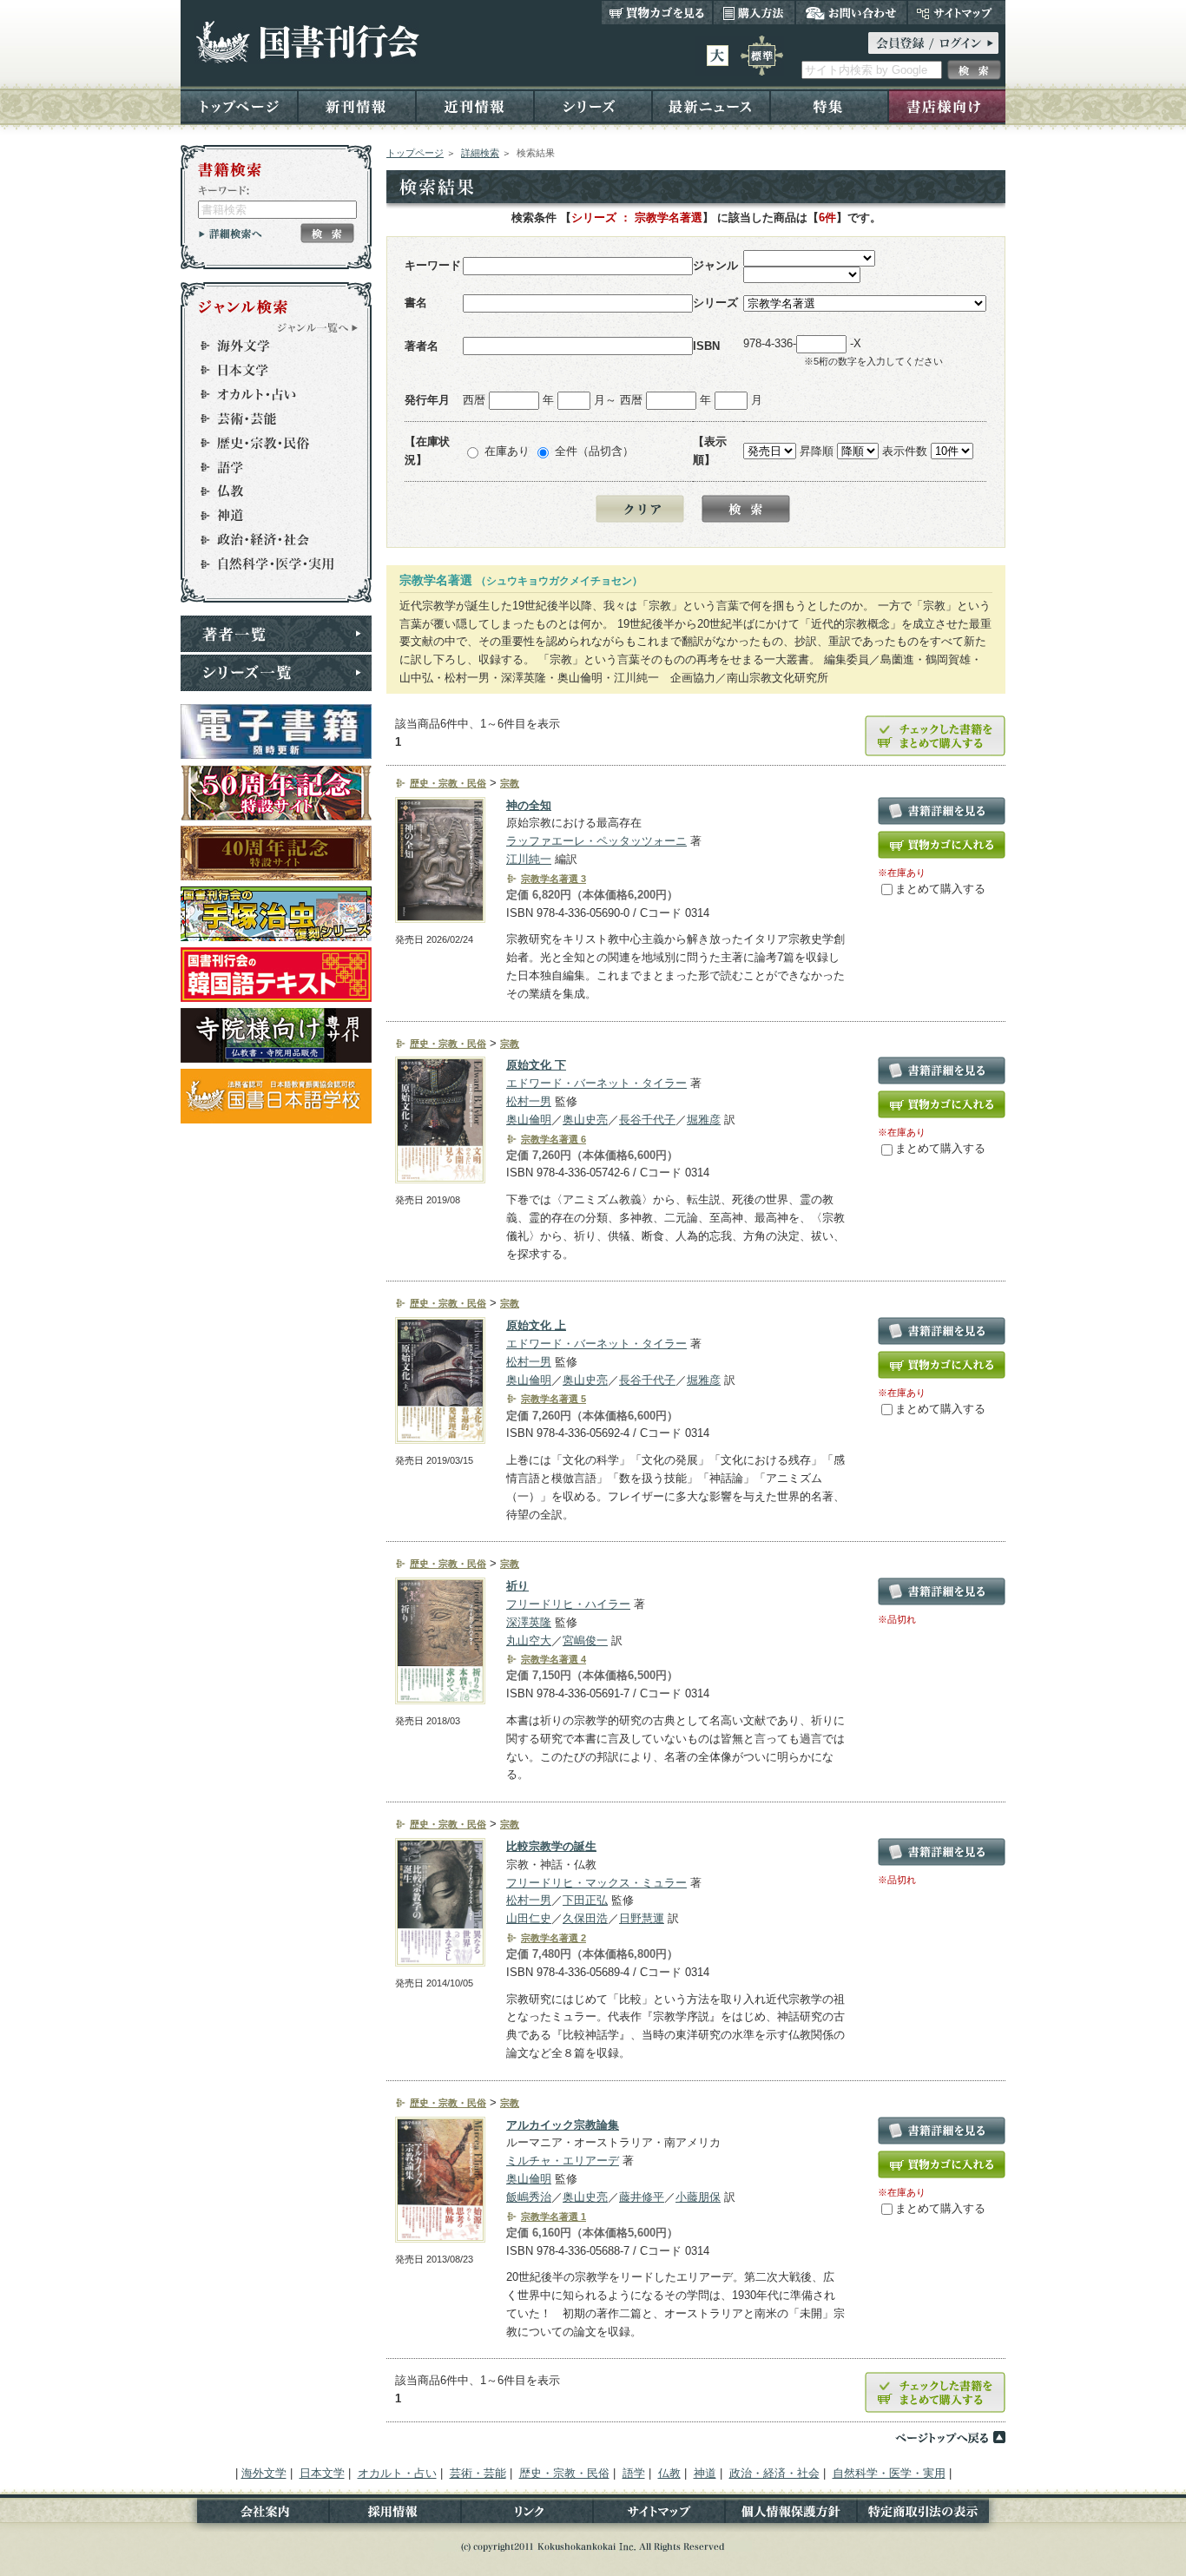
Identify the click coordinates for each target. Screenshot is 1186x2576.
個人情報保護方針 (791, 2515)
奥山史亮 (585, 1120)
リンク (527, 2515)
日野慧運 (642, 1918)
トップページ (239, 105)
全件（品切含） (594, 451)
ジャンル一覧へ (318, 327)
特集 (829, 105)
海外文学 (268, 346)
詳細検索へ (231, 234)
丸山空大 (529, 1640)
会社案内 (255, 2515)
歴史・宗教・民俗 (268, 443)
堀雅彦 (704, 1120)
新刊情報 (357, 105)
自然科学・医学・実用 (268, 564)
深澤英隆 (529, 1622)
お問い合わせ (851, 12)
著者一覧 (276, 634)
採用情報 (395, 2515)
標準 (762, 56)
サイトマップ (956, 12)
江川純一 (529, 859)
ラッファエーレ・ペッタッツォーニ (596, 841)
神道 (268, 516)
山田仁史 (529, 1918)
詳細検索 (480, 153)
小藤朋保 (698, 2197)
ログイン (933, 43)
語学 (268, 467)
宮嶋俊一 (585, 1640)
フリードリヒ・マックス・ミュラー (596, 1883)
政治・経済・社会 (268, 540)
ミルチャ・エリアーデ (563, 2161)
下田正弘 (585, 1900)
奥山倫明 (529, 1120)
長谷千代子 (647, 1120)
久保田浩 (585, 1918)
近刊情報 (475, 105)
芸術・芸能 (268, 418)
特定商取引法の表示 (931, 2515)
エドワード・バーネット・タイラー (596, 1083)
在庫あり (507, 451)
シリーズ (593, 105)
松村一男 (529, 1101)
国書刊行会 (307, 42)
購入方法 (754, 12)
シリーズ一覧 (276, 673)
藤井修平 (642, 2197)
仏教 (268, 491)
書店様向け (947, 105)
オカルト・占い (268, 394)
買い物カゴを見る (657, 12)
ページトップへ (950, 2437)
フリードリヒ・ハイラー (568, 1604)
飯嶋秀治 (529, 2197)
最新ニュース (711, 105)
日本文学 (268, 370)
